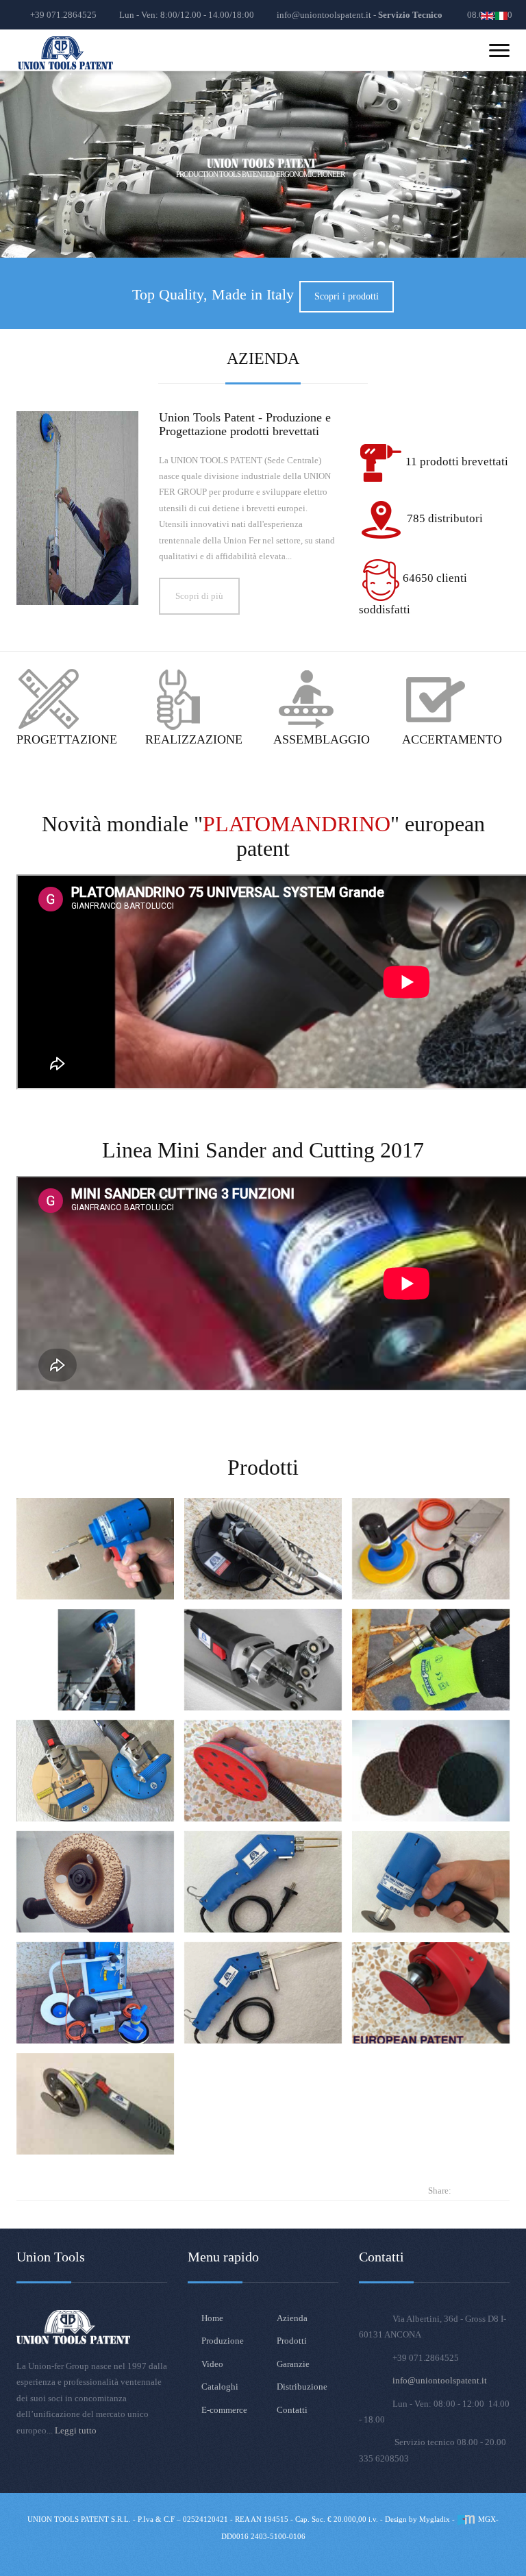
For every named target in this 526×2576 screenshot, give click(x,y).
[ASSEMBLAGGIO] (307, 699)
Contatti (292, 2410)
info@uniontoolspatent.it (440, 2380)
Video (212, 2364)
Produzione (223, 2341)
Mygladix (435, 2519)
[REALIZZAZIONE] (179, 699)
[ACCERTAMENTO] (436, 699)
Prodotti (292, 2341)
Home (212, 2318)
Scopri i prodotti (347, 296)
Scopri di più (199, 596)
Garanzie (293, 2364)
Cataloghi (220, 2387)
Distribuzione (302, 2387)
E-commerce (224, 2410)
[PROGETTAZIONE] (50, 699)
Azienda (292, 2318)
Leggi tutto (76, 2430)
